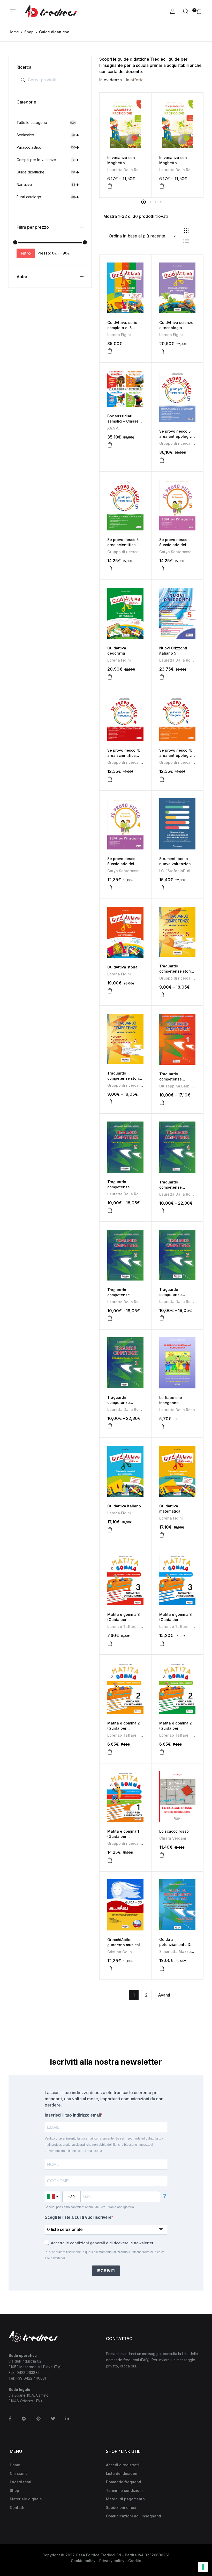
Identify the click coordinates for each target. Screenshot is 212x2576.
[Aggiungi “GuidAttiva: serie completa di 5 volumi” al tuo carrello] (110, 351)
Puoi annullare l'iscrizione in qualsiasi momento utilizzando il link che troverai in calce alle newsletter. (105, 2255)
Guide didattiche (48, 172)
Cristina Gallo (120, 1952)
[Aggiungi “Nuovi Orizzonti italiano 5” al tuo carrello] (162, 677)
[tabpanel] (126, 145)
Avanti (164, 1995)
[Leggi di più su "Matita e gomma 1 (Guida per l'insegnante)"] (110, 1860)
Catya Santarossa (175, 552)
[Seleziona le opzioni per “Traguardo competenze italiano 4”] (162, 1211)
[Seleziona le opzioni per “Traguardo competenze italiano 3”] (110, 1318)
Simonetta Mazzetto (177, 1951)
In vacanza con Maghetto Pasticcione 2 (173, 163)
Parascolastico (48, 147)
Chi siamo (19, 2473)
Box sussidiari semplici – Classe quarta (123, 421)
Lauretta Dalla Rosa (125, 170)
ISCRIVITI (106, 2271)
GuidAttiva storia (122, 967)
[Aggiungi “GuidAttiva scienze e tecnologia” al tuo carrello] (162, 352)
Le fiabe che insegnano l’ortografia (171, 1403)
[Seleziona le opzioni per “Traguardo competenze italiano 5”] (110, 1210)
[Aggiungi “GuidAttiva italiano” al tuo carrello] (110, 1530)
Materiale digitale (26, 2499)
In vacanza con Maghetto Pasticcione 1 (121, 163)
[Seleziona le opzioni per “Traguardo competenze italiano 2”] (162, 1318)
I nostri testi (21, 2482)
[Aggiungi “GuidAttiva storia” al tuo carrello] (110, 991)
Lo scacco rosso (174, 1831)
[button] (13, 12)
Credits (135, 2561)
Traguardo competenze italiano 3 (119, 1295)
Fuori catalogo (48, 197)
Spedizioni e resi (121, 2507)
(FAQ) (145, 2360)
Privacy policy (112, 2561)
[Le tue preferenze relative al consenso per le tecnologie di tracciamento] (203, 2567)
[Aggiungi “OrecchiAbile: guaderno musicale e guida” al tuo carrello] (110, 1969)
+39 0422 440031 (31, 2378)
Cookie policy (83, 2561)
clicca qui (128, 2366)
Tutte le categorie (46, 122)
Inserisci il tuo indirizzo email (73, 2115)
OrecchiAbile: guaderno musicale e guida (125, 1945)
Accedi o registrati (122, 2465)
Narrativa (48, 184)
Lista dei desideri (122, 2473)
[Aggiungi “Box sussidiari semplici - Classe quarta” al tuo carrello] (110, 445)
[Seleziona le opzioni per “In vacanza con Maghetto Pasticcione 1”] (110, 186)
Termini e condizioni (124, 2490)
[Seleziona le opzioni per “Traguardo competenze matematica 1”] (162, 1102)
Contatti (17, 2507)
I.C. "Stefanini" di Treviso (182, 871)
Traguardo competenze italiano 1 (119, 1402)
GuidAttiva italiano (124, 1506)
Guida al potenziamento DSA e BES (177, 1945)
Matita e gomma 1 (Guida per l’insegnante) (123, 1836)
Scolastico (48, 135)
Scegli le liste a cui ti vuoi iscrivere (78, 2217)
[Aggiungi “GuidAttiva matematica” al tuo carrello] (162, 1535)
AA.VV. (113, 428)
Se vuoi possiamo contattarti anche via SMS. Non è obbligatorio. (90, 2207)
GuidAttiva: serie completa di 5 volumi (122, 328)
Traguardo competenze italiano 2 (171, 1295)
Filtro (26, 253)
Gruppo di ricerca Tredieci (183, 443)
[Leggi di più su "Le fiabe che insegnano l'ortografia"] (162, 1427)
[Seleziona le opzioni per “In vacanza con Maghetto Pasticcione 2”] (162, 186)
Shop (29, 32)
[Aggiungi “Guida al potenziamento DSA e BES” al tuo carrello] (162, 1968)
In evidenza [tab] (111, 80)
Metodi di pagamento (125, 2499)
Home (14, 32)
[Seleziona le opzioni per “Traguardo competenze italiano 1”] (110, 1426)
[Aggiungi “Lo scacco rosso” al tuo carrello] (162, 1855)
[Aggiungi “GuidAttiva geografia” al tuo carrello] (110, 677)
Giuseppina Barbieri (177, 1086)
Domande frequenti (124, 2482)
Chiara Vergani (173, 1838)
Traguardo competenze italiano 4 (171, 1187)
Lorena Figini (119, 335)
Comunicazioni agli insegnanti (134, 2516)
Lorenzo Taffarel (122, 1627)
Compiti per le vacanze (48, 160)
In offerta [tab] (135, 80)
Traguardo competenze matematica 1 (171, 1079)
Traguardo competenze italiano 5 (119, 1187)
